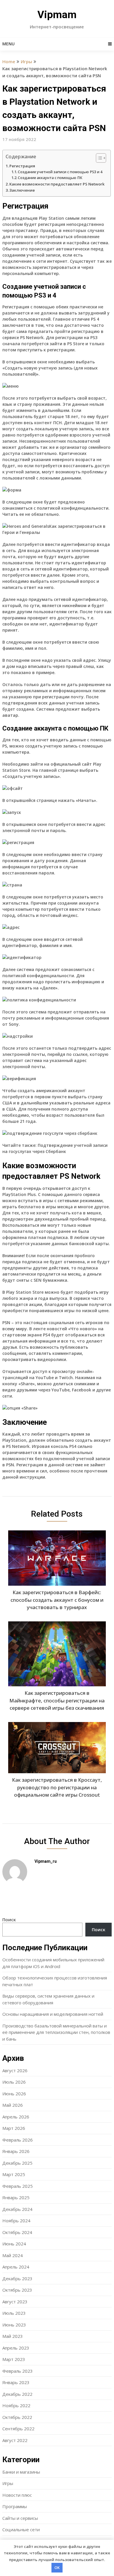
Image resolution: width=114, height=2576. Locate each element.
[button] (98, 158)
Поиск (9, 1919)
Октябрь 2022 (17, 2417)
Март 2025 (14, 2174)
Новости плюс (17, 2495)
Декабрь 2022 (17, 2394)
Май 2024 (13, 2255)
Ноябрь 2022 (16, 2405)
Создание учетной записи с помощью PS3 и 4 (60, 172)
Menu (8, 44)
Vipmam (57, 15)
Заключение (22, 190)
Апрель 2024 (16, 2267)
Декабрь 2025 (17, 2163)
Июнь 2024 (14, 2244)
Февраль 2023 (18, 2371)
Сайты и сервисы (20, 2518)
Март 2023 (14, 2359)
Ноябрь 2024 (16, 2221)
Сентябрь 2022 (18, 2429)
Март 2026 (14, 2128)
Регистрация (22, 166)
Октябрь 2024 (17, 2232)
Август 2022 (15, 2440)
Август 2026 (15, 2070)
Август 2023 (15, 2302)
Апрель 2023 (16, 2348)
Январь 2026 (16, 2151)
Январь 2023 (16, 2382)
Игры (26, 61)
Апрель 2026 (16, 2117)
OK (57, 2568)
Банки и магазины (21, 2472)
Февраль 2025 (18, 2186)
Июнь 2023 (14, 2325)
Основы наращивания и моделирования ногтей (53, 2014)
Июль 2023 (14, 2313)
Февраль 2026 (18, 2140)
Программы (15, 2506)
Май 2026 (13, 2105)
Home (9, 61)
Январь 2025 (16, 2197)
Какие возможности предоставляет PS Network (57, 184)
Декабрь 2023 (17, 2278)
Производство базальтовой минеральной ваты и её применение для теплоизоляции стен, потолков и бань (56, 2032)
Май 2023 (13, 2336)
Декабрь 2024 (17, 2209)
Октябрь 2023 (17, 2290)
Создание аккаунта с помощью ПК (50, 178)
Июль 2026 (14, 2082)
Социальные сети (21, 2529)
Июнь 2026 (14, 2094)
